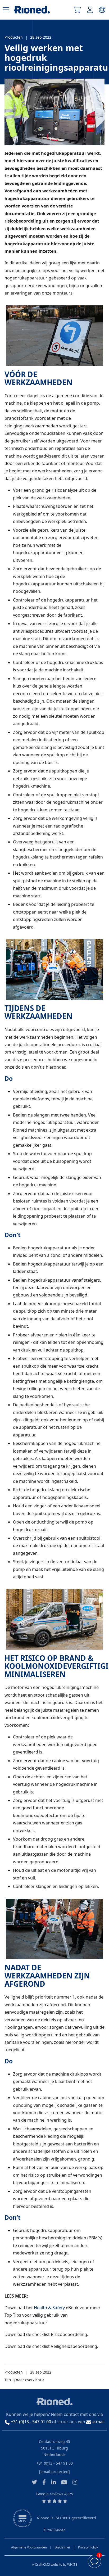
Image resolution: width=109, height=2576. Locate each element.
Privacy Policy (88, 2547)
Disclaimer (62, 2547)
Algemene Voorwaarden (29, 2547)
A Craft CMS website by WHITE (55, 2564)
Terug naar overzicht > (24, 2380)
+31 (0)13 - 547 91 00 (55, 2463)
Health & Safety (49, 2308)
